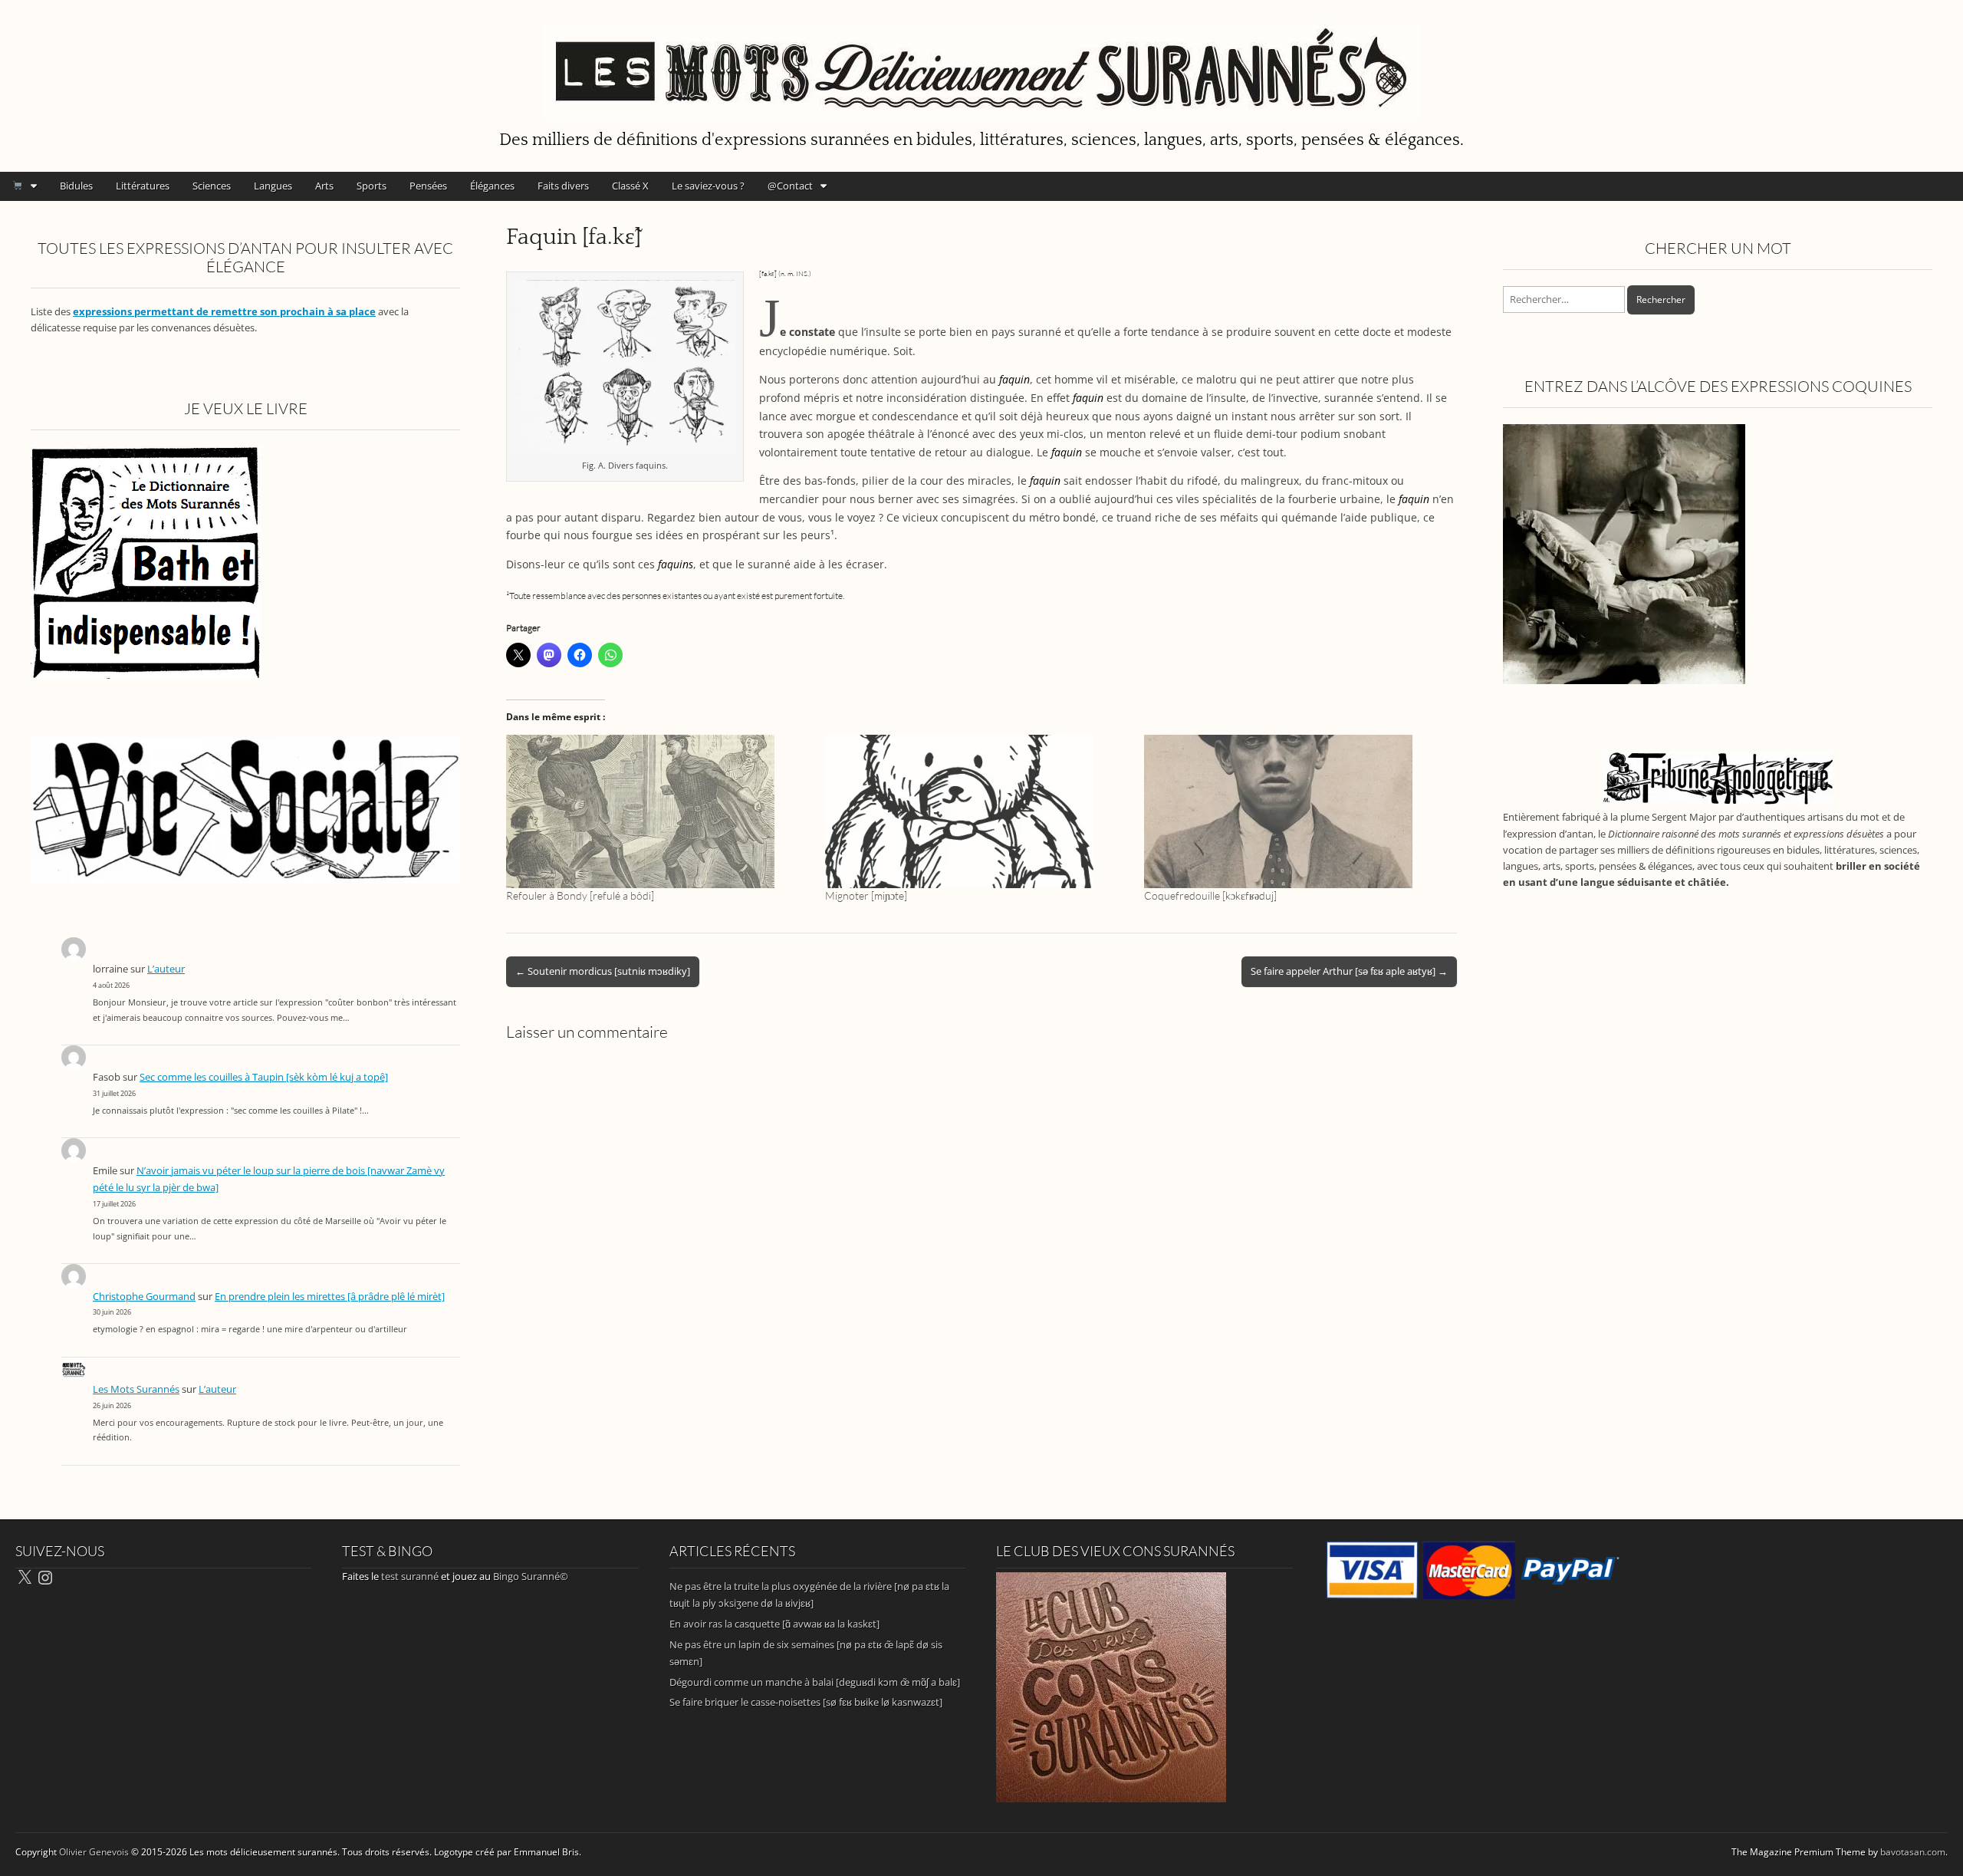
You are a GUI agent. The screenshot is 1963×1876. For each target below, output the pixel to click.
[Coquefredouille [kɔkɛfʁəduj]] (1296, 811)
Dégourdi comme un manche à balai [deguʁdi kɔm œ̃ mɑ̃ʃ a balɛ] (815, 1682)
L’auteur (166, 969)
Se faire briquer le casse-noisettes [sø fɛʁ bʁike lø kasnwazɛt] (806, 1702)
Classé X (630, 186)
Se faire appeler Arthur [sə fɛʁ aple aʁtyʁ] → (1349, 971)
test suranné (410, 1576)
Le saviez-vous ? (708, 186)
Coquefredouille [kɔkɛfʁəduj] (1210, 895)
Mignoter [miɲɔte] (866, 895)
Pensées (428, 186)
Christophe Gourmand (144, 1297)
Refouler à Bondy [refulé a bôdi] (580, 895)
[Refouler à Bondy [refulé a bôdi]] (658, 811)
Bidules (76, 186)
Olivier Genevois (94, 1852)
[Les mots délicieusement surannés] (981, 62)
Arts (324, 186)
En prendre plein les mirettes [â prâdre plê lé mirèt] (330, 1297)
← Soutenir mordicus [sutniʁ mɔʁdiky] (603, 971)
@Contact (790, 186)
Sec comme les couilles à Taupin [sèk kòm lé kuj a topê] (264, 1077)
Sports (372, 186)
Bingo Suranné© (531, 1576)
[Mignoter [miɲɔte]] (977, 811)
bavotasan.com (1913, 1852)
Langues (273, 186)
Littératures (143, 186)
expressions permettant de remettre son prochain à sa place (224, 312)
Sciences (212, 186)
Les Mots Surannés (136, 1389)
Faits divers (563, 186)
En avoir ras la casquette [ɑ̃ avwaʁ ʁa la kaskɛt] (774, 1624)
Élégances (492, 186)
